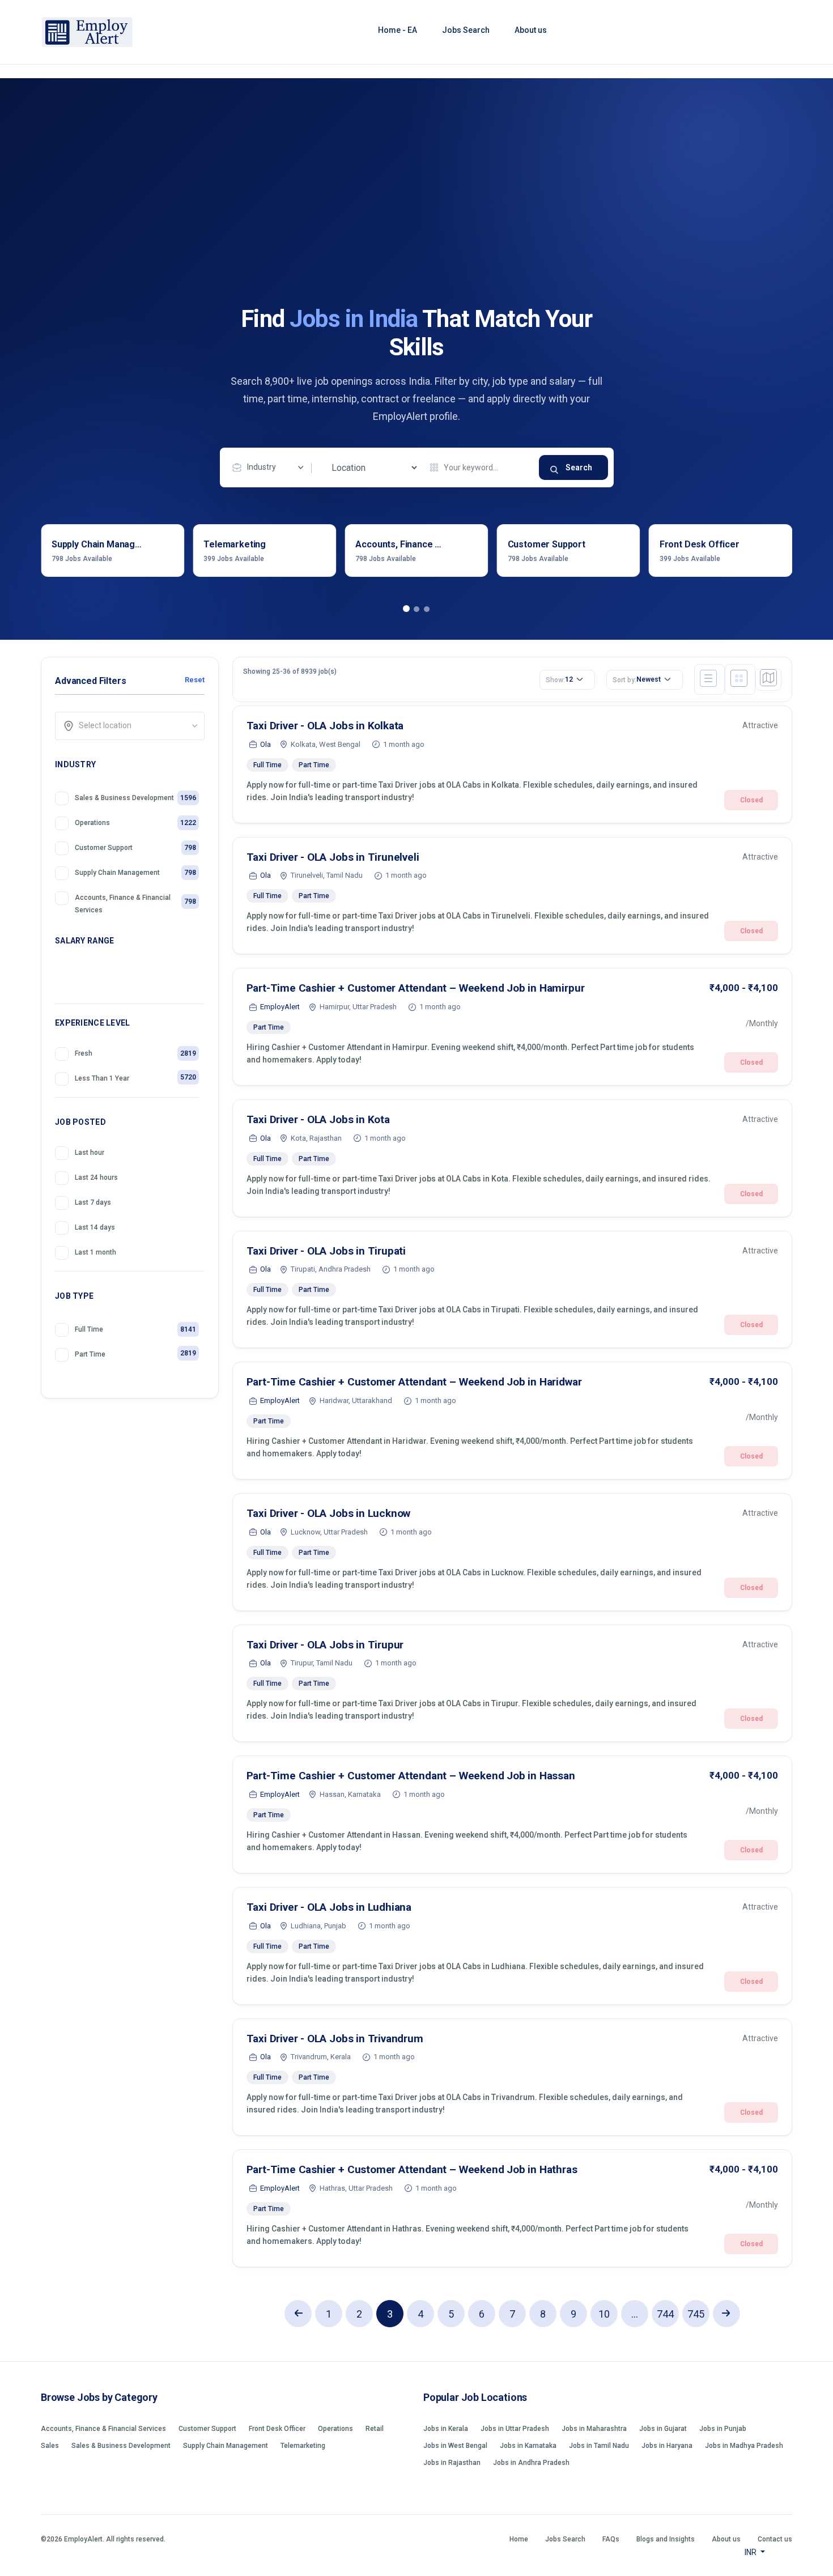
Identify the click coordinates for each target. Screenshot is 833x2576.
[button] (406, 609)
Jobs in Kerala (446, 2429)
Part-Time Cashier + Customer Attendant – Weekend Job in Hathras (412, 2169)
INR (751, 2552)
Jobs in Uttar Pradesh (515, 2429)
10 (604, 2314)
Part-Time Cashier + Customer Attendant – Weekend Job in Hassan (411, 1776)
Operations (335, 2429)
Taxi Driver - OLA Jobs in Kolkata (325, 726)
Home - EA (398, 30)
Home (519, 2539)
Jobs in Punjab (723, 2429)
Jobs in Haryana (667, 2446)
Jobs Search (466, 30)
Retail (375, 2429)
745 (696, 2314)
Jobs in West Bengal (455, 2446)
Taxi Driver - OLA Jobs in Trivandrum (335, 2039)
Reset (194, 680)
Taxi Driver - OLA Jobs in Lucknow (329, 1513)
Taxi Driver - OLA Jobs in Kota (318, 1119)
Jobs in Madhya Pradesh (744, 2446)
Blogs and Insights (666, 2539)
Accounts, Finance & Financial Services (103, 2429)
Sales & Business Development (121, 2446)
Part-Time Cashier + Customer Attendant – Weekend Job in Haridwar (414, 1382)
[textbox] (133, 725)
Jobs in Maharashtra (594, 2429)
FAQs (611, 2539)
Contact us (775, 2539)
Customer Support (207, 2429)
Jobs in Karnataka (528, 2446)
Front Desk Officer (277, 2429)
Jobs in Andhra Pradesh (531, 2463)
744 (665, 2314)
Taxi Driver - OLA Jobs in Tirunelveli (333, 857)
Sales (50, 2446)
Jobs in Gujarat (663, 2429)
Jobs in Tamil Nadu (599, 2446)
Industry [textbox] (262, 467)
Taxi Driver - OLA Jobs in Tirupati (326, 1251)
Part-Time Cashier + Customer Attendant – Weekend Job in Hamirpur (416, 988)
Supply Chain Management (226, 2446)
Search (579, 467)
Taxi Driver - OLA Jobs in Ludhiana (329, 1907)
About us (531, 30)
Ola (265, 744)
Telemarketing (303, 2446)
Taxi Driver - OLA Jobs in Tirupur (325, 1645)
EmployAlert (280, 1007)
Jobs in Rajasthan (452, 2463)
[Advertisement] (416, 220)
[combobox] (271, 467)
